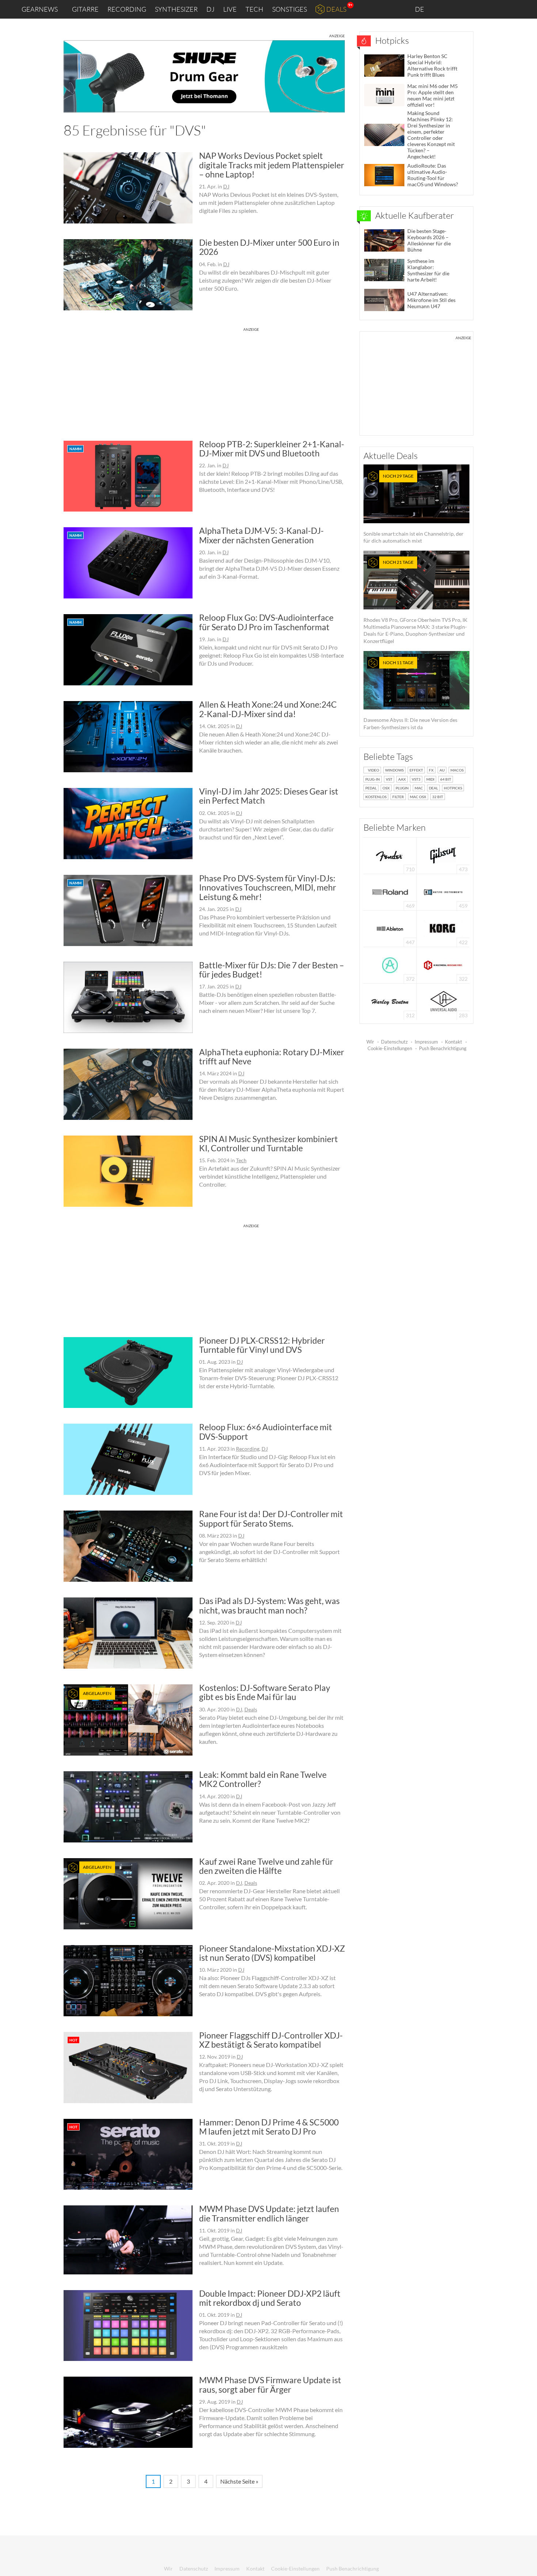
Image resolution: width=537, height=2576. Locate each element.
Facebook (474, 9)
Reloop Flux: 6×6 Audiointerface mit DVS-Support (266, 1431)
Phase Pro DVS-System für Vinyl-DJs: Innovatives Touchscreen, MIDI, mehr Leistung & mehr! (268, 887)
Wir (370, 1042)
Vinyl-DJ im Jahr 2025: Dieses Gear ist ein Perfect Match (269, 796)
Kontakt (454, 1042)
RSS (507, 9)
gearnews (40, 9)
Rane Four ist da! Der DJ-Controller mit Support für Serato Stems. (271, 1518)
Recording (127, 9)
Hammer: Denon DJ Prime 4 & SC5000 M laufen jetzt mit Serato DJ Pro (269, 2127)
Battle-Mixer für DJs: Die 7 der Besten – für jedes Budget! (272, 970)
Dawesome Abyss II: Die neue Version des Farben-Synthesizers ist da (410, 695)
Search (526, 9)
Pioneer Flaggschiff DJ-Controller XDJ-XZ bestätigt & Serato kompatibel (271, 2040)
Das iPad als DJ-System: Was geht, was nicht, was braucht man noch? (269, 1605)
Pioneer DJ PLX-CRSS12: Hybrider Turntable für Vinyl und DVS (262, 1345)
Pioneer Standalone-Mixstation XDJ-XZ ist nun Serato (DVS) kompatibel (272, 1953)
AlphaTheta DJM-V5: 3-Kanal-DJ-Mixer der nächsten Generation (261, 535)
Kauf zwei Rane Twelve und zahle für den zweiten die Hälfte (266, 1866)
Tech (254, 9)
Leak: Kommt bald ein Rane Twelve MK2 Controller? (263, 1779)
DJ (210, 9)
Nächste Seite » (239, 2481)
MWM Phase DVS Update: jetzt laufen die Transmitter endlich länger (269, 2213)
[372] (390, 964)
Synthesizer (176, 9)
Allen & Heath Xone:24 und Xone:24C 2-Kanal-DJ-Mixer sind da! (268, 709)
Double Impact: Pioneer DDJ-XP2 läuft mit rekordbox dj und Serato (270, 2298)
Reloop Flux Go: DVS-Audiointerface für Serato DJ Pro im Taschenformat (266, 622)
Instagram (459, 9)
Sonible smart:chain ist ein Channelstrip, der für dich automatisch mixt (414, 508)
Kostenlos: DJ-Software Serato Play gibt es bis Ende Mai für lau (265, 1692)
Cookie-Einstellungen (390, 1048)
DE (420, 9)
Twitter (490, 9)
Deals (336, 9)
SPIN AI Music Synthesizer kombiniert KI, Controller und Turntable (268, 1143)
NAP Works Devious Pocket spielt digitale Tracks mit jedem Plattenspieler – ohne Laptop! (272, 165)
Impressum (426, 1042)
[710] (390, 855)
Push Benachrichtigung (443, 1048)
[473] (443, 855)
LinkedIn (443, 9)
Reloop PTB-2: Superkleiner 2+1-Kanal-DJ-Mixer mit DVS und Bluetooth (272, 449)
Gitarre (85, 9)
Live (230, 9)
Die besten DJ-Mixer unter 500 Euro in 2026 (269, 247)
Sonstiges (290, 9)
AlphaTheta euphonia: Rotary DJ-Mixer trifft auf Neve (272, 1057)
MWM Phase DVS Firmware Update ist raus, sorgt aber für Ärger (270, 2384)
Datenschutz (394, 1042)
